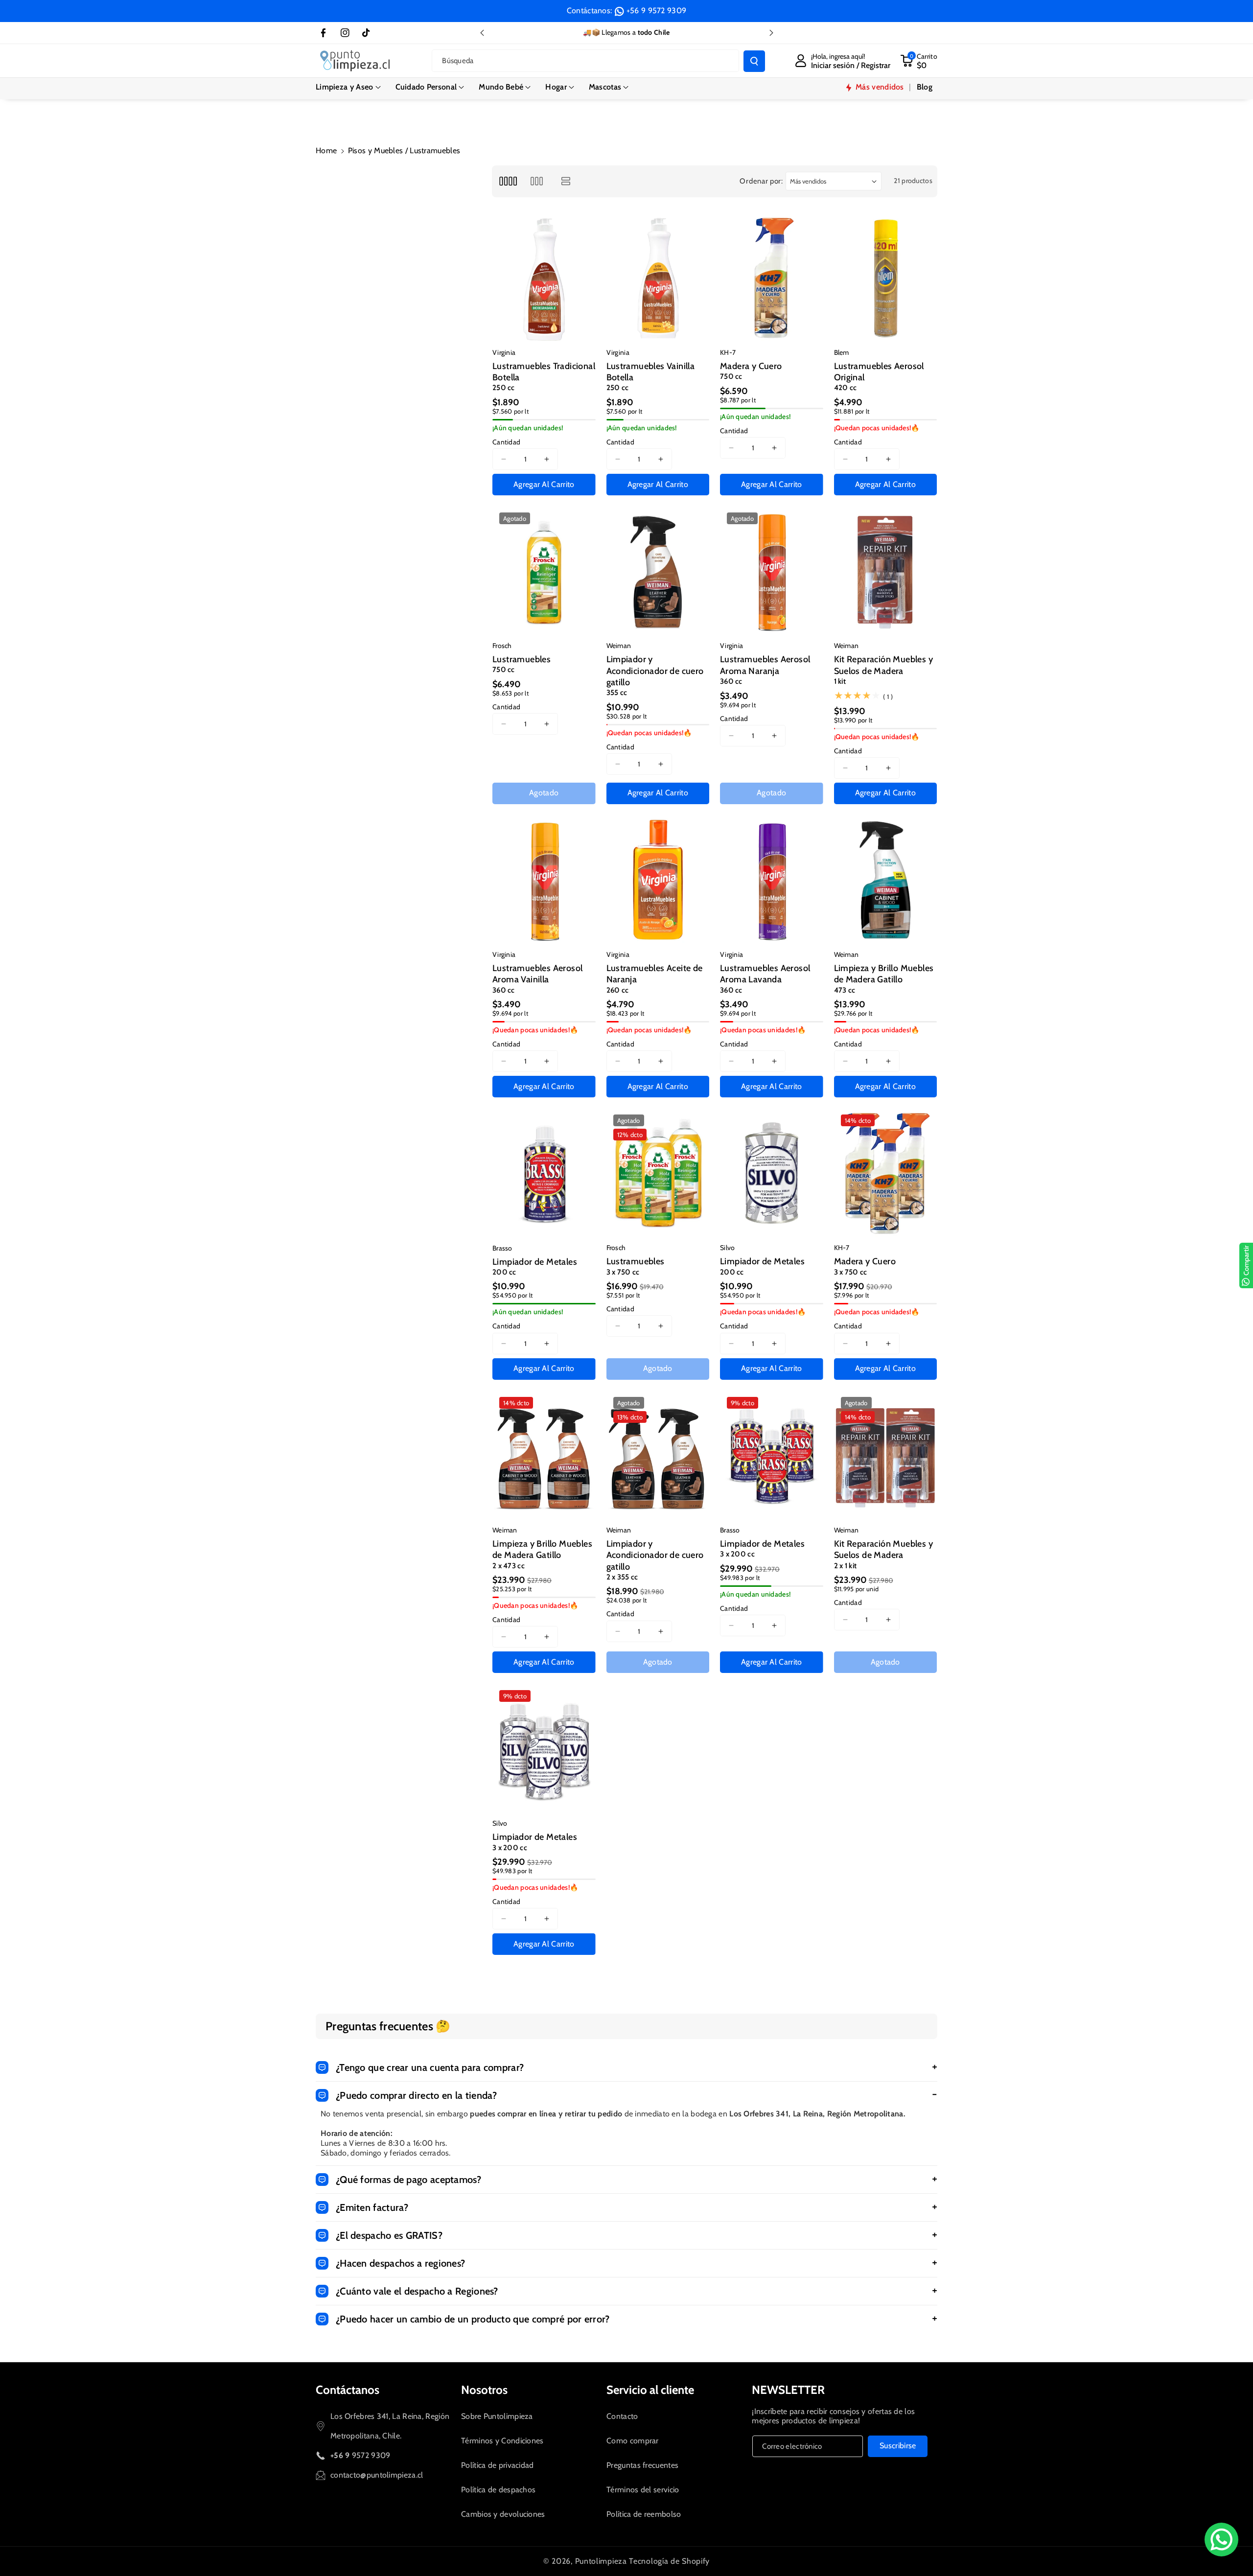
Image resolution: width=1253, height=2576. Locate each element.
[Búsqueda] (754, 61)
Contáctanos (348, 2390)
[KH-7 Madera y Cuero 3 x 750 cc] (886, 1173)
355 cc (617, 693)
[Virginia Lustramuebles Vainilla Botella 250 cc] (658, 278)
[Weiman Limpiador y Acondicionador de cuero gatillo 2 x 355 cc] (658, 1456)
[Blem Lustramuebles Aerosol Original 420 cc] (886, 278)
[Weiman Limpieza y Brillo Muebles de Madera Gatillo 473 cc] (886, 880)
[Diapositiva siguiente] (771, 33)
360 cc (731, 681)
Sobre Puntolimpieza (497, 2416)
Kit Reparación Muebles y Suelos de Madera (884, 665)
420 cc (846, 388)
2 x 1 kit (846, 1566)
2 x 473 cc (509, 1566)
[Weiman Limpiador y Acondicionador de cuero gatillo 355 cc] (658, 571)
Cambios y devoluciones (503, 2514)
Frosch (502, 646)
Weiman (619, 646)
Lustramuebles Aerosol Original (879, 372)
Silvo (728, 1248)
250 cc (504, 388)
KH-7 (728, 352)
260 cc (618, 990)
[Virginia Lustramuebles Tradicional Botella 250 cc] (544, 278)
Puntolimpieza (601, 2561)
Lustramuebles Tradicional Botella (544, 372)
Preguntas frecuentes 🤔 (388, 2026)
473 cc (845, 990)
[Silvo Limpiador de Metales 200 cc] (772, 1173)
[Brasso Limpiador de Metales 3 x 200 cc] (772, 1456)
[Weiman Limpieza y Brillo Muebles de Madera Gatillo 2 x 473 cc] (544, 1456)
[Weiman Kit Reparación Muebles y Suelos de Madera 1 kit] (886, 571)
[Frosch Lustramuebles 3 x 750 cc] (658, 1173)
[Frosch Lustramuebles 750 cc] (544, 571)
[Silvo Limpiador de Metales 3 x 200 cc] (544, 1749)
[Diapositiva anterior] (482, 33)
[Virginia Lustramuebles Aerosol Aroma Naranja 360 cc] (772, 571)
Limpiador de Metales (535, 1262)
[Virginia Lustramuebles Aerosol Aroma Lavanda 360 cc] (772, 880)
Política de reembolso (644, 2514)
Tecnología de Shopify (669, 2561)
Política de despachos (498, 2490)
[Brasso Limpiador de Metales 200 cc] (544, 1173)
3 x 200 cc (737, 1554)
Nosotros (484, 2390)
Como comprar (633, 2441)
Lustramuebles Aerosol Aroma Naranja (765, 665)
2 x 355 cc (622, 1577)
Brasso (502, 1248)
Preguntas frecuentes (642, 2465)
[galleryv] (537, 181)
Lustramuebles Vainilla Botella (651, 372)
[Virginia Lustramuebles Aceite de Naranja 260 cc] (658, 880)
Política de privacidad (498, 2465)
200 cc (504, 1272)
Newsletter (788, 2390)
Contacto (622, 2416)
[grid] (508, 181)
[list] (566, 181)
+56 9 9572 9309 (657, 11)
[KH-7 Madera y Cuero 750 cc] (772, 278)
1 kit (840, 681)
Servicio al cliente (650, 2390)
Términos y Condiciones (502, 2441)
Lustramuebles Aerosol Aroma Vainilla (537, 974)
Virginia (504, 352)
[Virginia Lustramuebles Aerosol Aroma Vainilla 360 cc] (544, 880)
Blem (842, 352)
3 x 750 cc (623, 1272)
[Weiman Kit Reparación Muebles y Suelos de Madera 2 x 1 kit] (886, 1456)
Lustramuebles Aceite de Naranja (655, 974)
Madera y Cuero (751, 366)
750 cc (731, 376)
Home (326, 151)
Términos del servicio (643, 2490)
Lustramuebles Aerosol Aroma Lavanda (765, 974)
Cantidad (506, 442)
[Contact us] (1221, 2540)
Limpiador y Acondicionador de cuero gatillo (655, 671)
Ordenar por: (761, 181)
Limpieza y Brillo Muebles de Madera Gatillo (884, 974)
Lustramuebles (522, 659)
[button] (348, 87)
